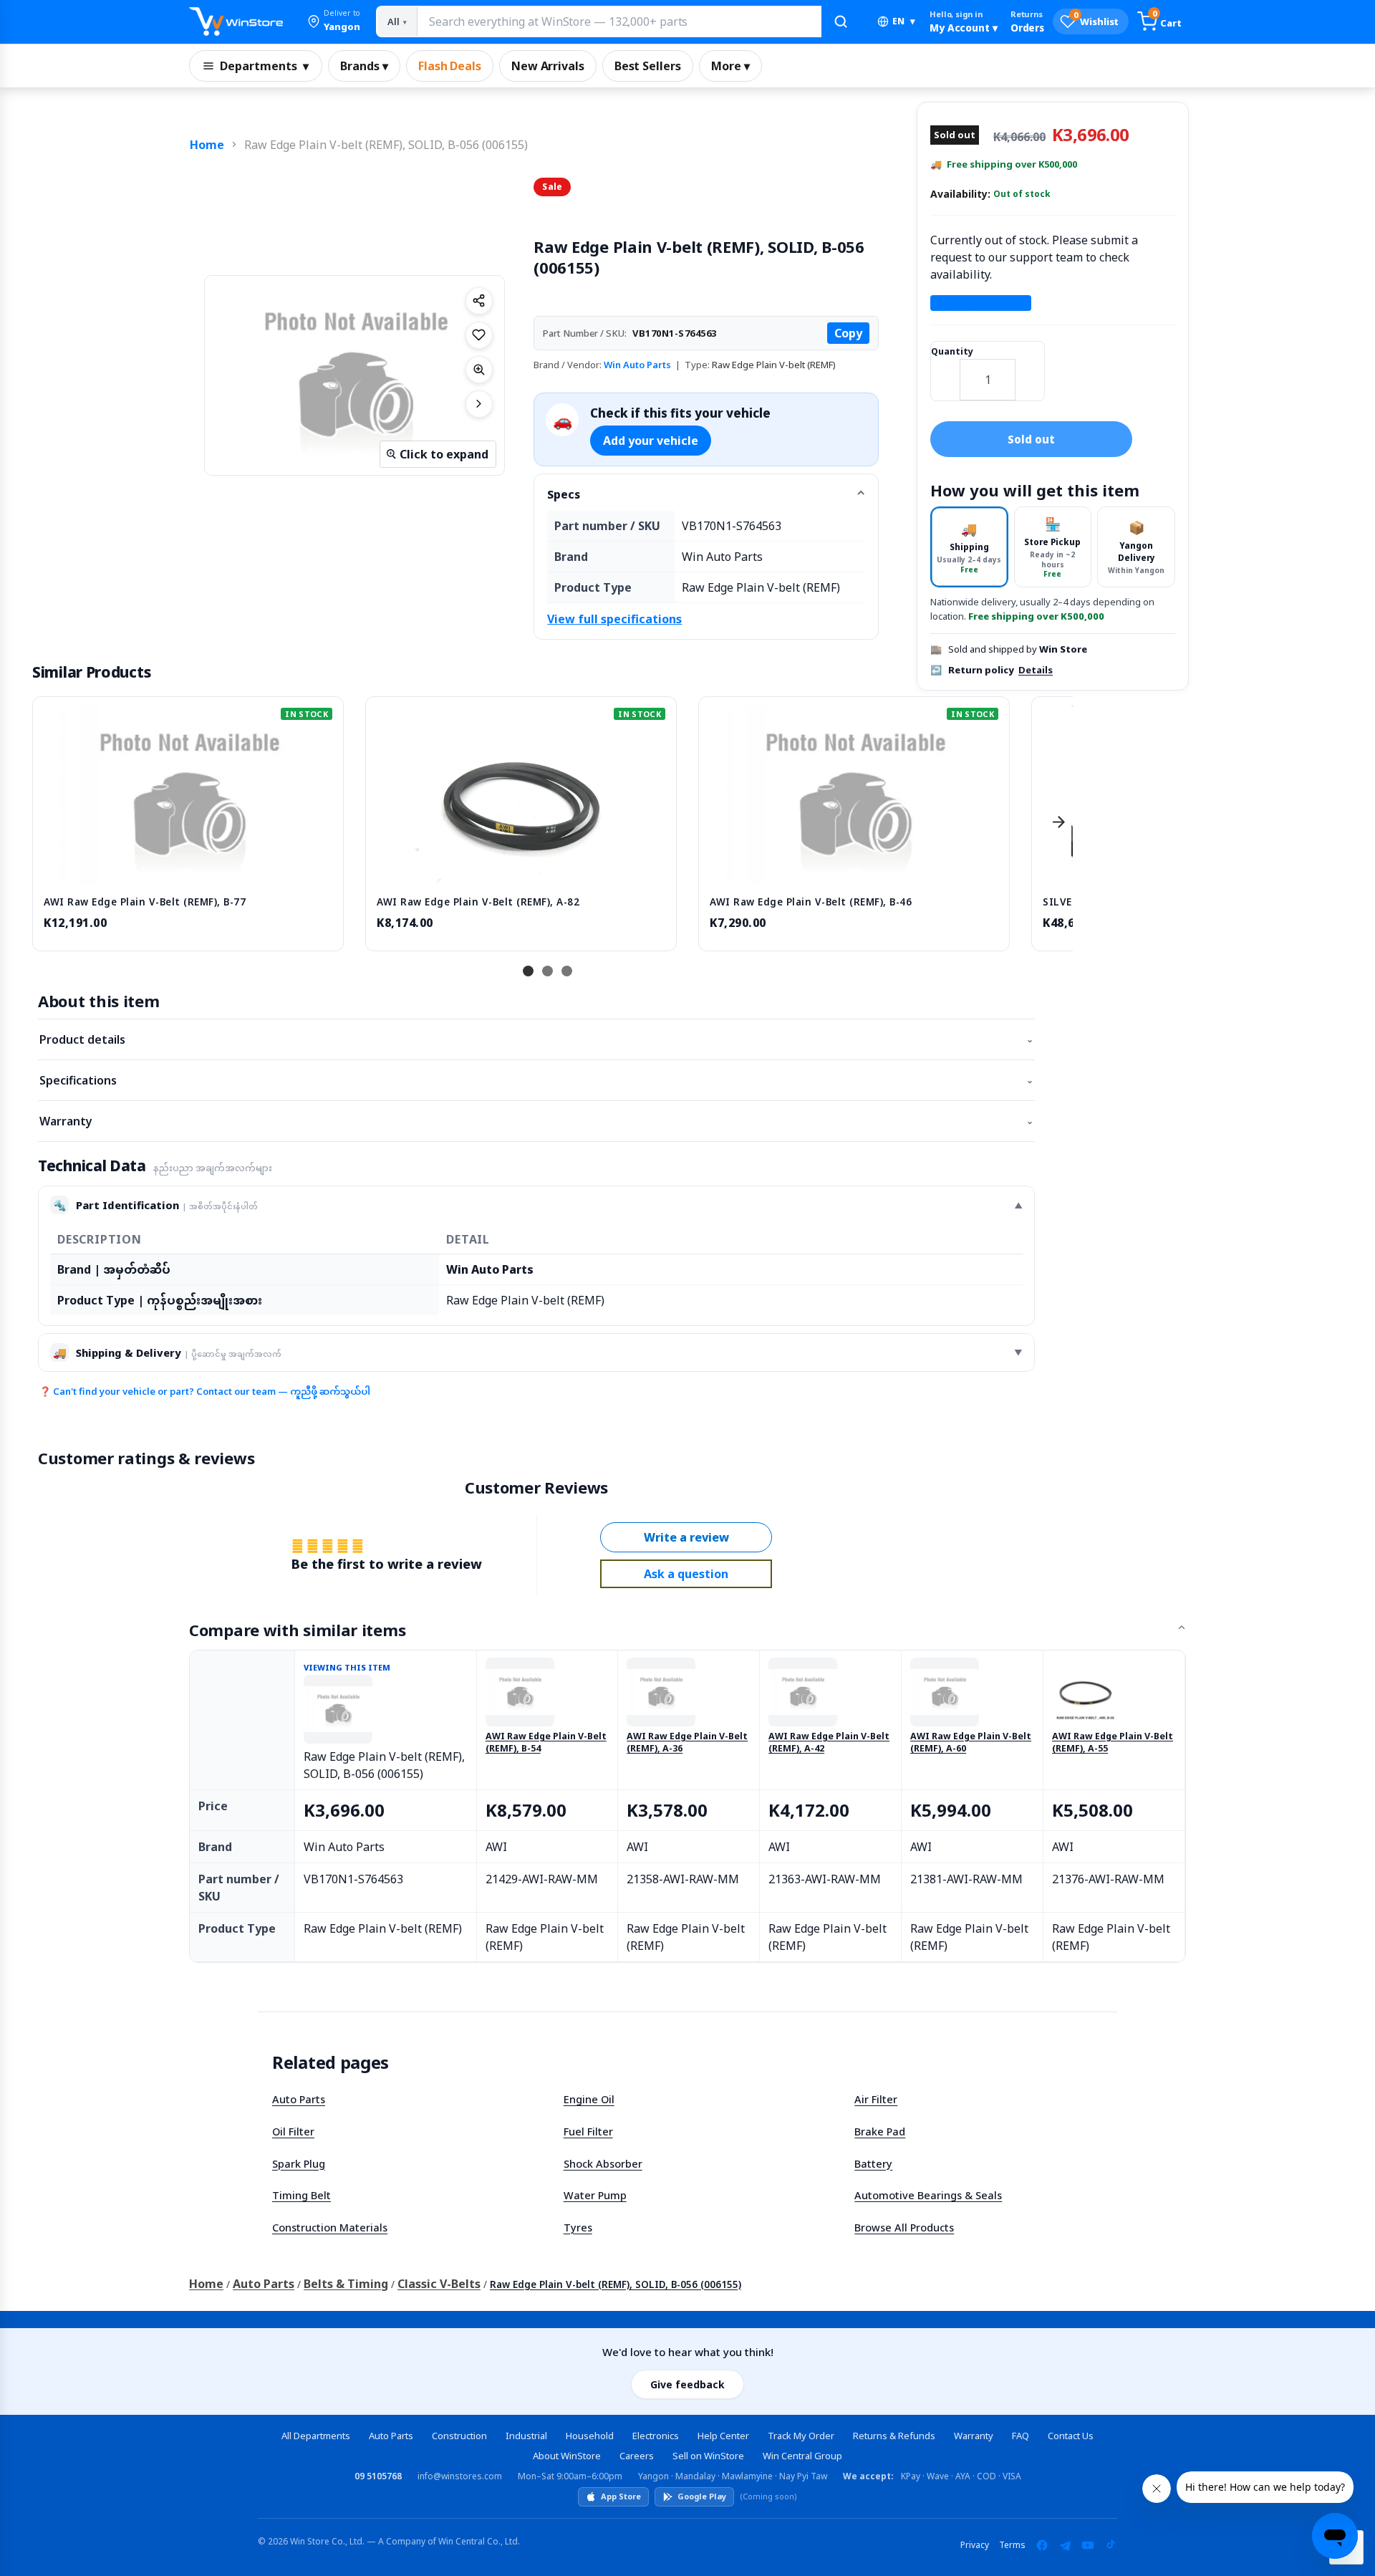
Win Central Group (802, 2456)
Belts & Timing (346, 2284)
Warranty (536, 1121)
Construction (459, 2436)
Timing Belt (301, 2195)
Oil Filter (293, 2131)
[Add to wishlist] (479, 335)
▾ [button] (904, 21)
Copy (848, 333)
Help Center (723, 2436)
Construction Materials (330, 2227)
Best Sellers (648, 66)
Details (1036, 670)
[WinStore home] (236, 21)
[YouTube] (1088, 2545)
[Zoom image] (479, 370)
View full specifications (614, 619)
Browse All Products (904, 2227)
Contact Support (981, 303)
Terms (1012, 2545)
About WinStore (567, 2456)
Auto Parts (299, 2099)
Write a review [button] (686, 1537)
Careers (637, 2456)
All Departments (316, 2436)
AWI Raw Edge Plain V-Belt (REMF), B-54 (546, 1743)
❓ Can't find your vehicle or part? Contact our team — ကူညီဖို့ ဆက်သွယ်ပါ (205, 1391)
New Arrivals (548, 66)
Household (590, 2436)
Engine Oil (589, 2099)
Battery (873, 2163)
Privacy (975, 2545)
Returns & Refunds (894, 2436)
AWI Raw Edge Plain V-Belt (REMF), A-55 (1113, 1743)
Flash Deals (450, 66)
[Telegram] (1065, 2545)
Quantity (952, 351)
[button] (334, 21)
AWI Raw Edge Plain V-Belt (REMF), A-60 (971, 1743)
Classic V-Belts (439, 2284)
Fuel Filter (588, 2131)
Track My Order (801, 2436)
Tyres (578, 2227)
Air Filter (876, 2099)
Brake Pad (880, 2131)
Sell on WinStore (708, 2456)
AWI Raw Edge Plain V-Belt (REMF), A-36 (687, 1743)
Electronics (656, 2436)
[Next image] (479, 404)
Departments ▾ (264, 66)
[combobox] (619, 21)
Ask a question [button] (686, 1574)
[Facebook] (1042, 2545)
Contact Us (1071, 2436)
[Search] (841, 21)
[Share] (479, 301)
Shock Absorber (603, 2163)
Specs (564, 494)
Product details (536, 1039)
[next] (1058, 822)
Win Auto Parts (637, 365)
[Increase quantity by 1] (1030, 370)
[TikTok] (1111, 2545)
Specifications (536, 1080)
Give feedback (687, 2384)
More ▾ (730, 66)
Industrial (526, 2436)
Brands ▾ (364, 66)
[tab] (969, 547)
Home (207, 145)
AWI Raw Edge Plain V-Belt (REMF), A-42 (829, 1743)
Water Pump (595, 2195)
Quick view (188, 870)
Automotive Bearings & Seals (928, 2195)
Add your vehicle (651, 441)
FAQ (1021, 2436)
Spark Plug (299, 2163)
